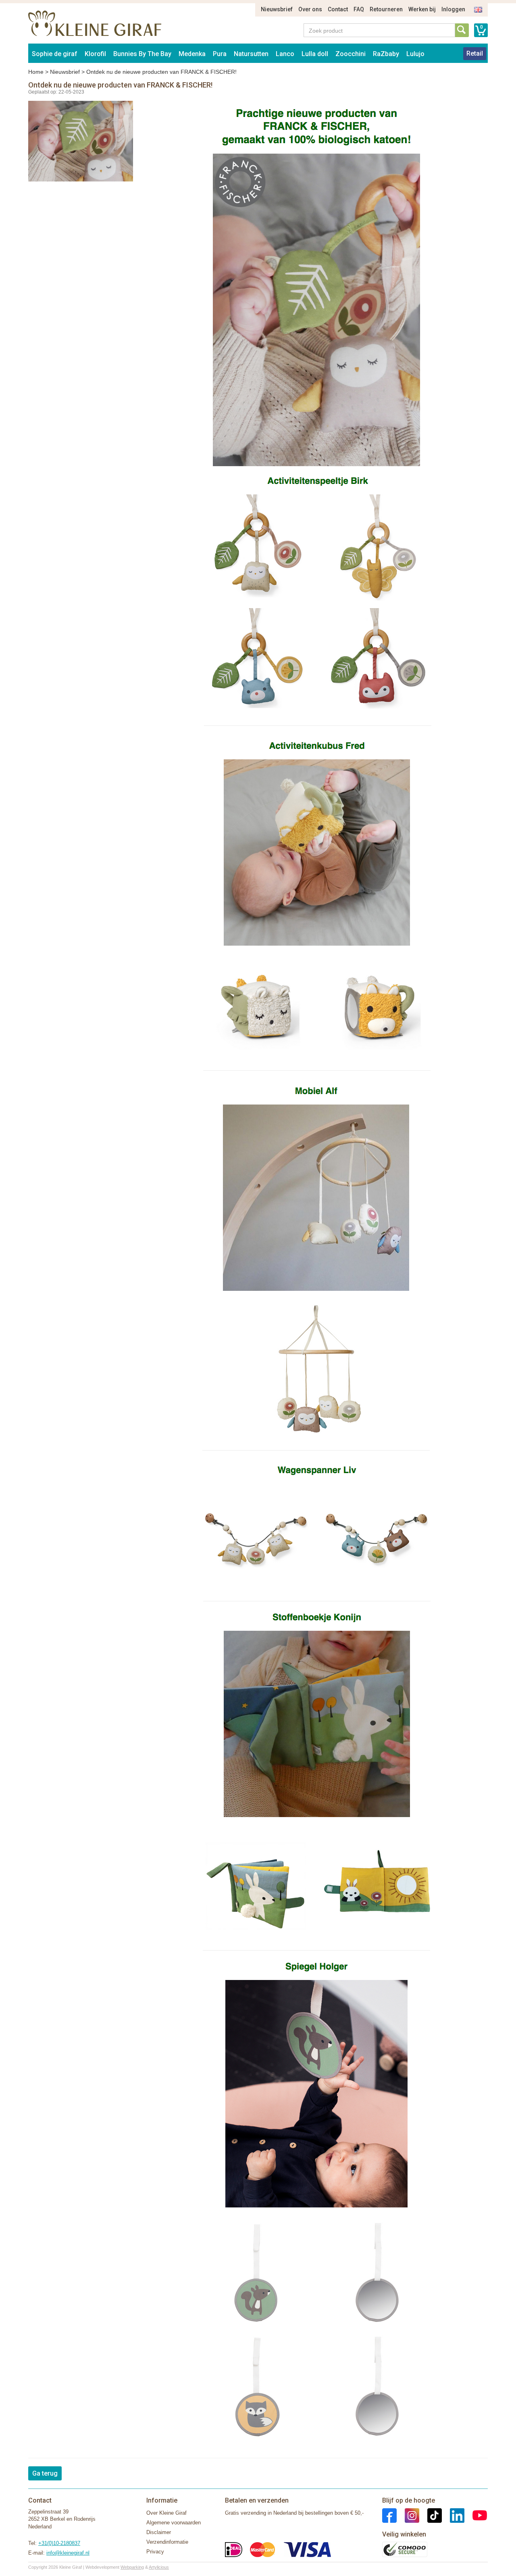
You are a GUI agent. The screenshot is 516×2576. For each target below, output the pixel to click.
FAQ (359, 9)
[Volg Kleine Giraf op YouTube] (476, 2515)
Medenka (192, 54)
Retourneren (386, 9)
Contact (338, 9)
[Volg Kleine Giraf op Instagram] (408, 2515)
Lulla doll (315, 54)
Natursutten (251, 54)
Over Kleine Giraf (166, 2513)
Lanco (285, 54)
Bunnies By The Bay (142, 54)
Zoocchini (351, 54)
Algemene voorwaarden (174, 2523)
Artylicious (159, 2567)
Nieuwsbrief (277, 9)
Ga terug (45, 2473)
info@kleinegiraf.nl (68, 2553)
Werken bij (422, 9)
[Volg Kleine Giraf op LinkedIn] (453, 2515)
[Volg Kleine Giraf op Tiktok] (431, 2515)
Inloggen (453, 9)
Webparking (132, 2567)
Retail (475, 53)
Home (36, 72)
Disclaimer (159, 2532)
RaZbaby (386, 54)
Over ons (310, 9)
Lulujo (415, 54)
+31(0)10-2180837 (59, 2543)
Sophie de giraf (55, 54)
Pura (220, 54)
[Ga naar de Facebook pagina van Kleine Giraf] (389, 2515)
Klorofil (95, 54)
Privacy (155, 2552)
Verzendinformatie (167, 2542)
